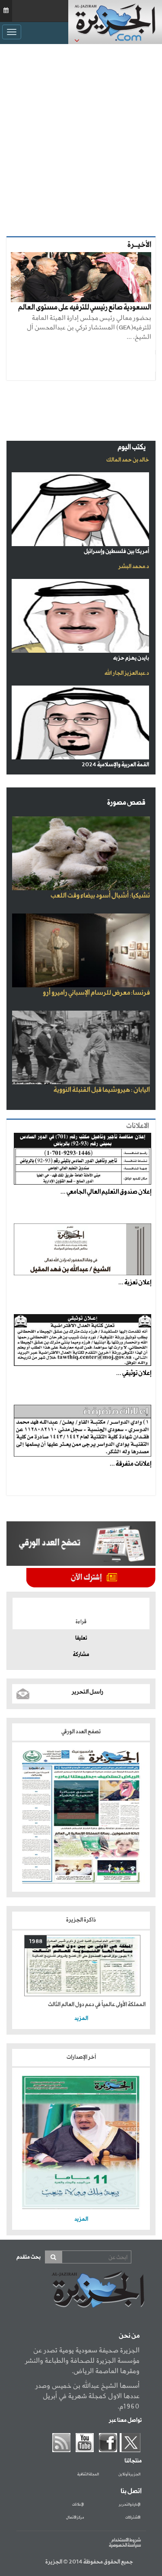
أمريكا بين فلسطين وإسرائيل (116, 552)
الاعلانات (138, 1126)
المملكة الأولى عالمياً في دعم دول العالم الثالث (97, 2005)
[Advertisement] (81, 138)
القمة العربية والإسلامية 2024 (115, 765)
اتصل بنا (131, 2491)
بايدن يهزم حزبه (131, 658)
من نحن (129, 2336)
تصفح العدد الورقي (81, 1732)
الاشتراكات (133, 2518)
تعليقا (81, 1638)
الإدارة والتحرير (130, 2505)
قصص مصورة (126, 803)
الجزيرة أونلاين (129, 2475)
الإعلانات (78, 2505)
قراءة (81, 1622)
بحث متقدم (29, 2257)
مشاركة (81, 1655)
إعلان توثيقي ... (134, 1373)
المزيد (81, 2018)
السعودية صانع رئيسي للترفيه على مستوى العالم (85, 308)
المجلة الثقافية (88, 2475)
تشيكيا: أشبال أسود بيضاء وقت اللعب (100, 896)
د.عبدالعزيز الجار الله (127, 673)
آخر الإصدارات (81, 2057)
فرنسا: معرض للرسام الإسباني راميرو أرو (96, 993)
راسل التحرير (87, 1692)
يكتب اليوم (132, 447)
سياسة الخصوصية (125, 2545)
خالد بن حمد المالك (128, 460)
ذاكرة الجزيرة (81, 1920)
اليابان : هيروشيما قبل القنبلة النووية (102, 1090)
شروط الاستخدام (126, 2540)
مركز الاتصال (75, 2518)
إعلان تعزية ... (135, 1283)
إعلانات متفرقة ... (130, 1464)
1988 (36, 1942)
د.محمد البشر (134, 567)
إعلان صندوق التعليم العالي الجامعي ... (106, 1192)
